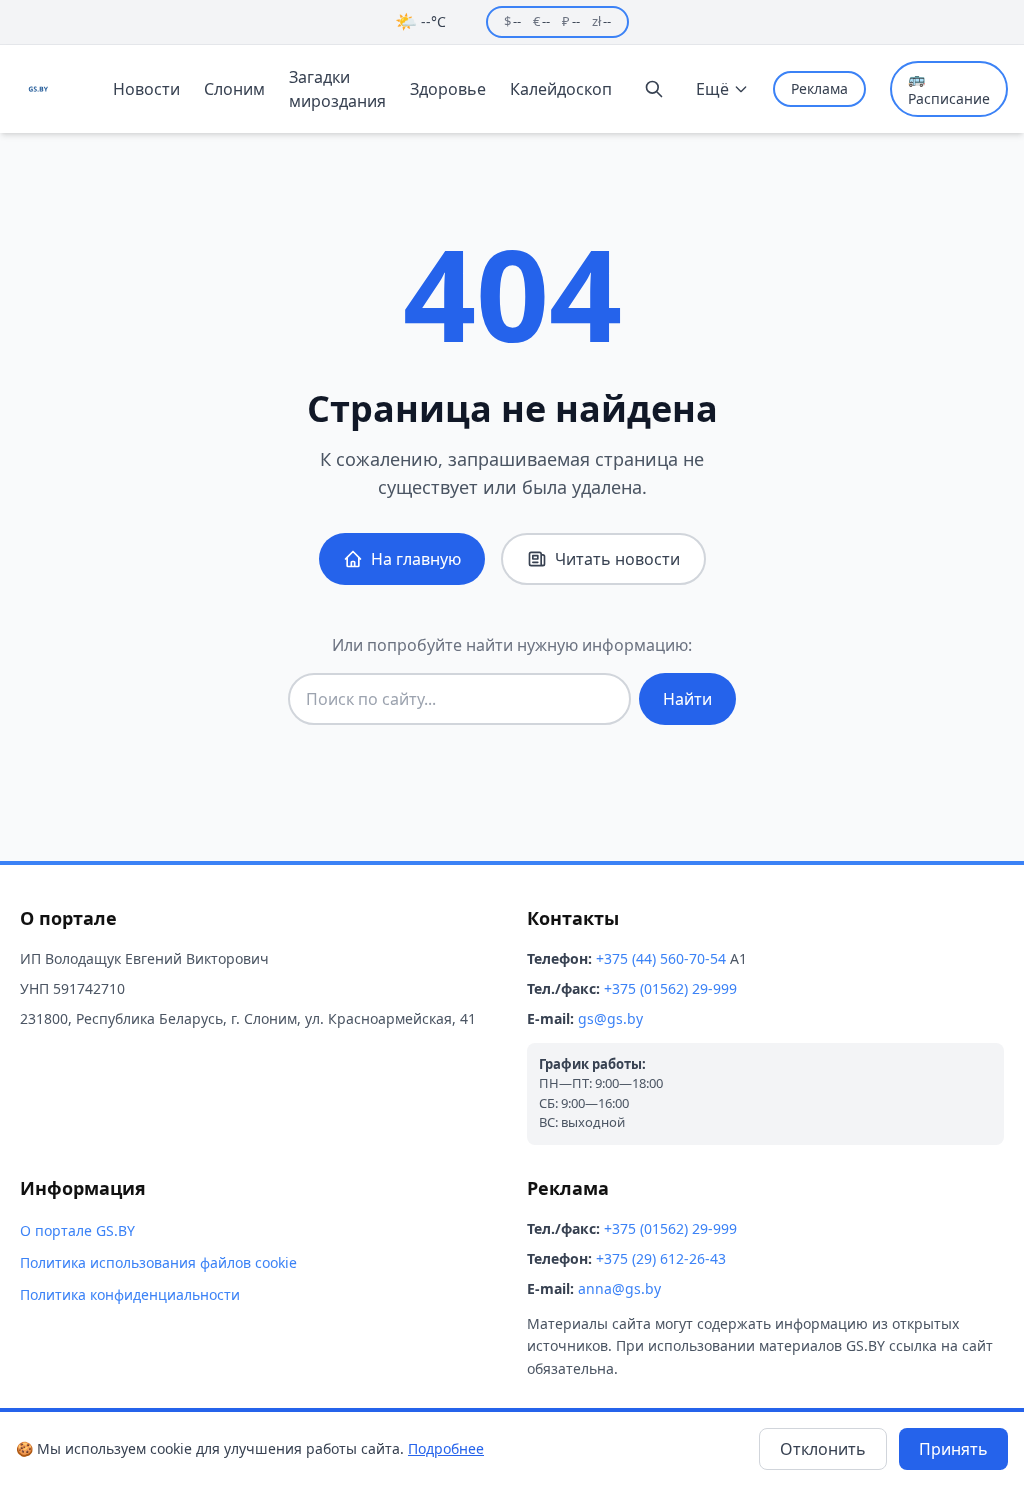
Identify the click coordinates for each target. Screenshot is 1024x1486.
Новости (146, 89)
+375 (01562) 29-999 (670, 988)
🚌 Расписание (949, 88)
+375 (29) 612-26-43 (661, 1258)
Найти (687, 699)
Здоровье (448, 89)
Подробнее (446, 1448)
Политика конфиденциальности (130, 1294)
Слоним (234, 89)
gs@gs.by (610, 1018)
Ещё (712, 89)
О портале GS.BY (77, 1230)
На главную (416, 559)
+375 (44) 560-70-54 (661, 958)
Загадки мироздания (337, 89)
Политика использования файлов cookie (158, 1262)
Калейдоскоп (561, 89)
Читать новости (617, 559)
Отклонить (823, 1449)
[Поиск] (654, 89)
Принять (953, 1449)
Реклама (819, 88)
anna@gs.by (619, 1288)
